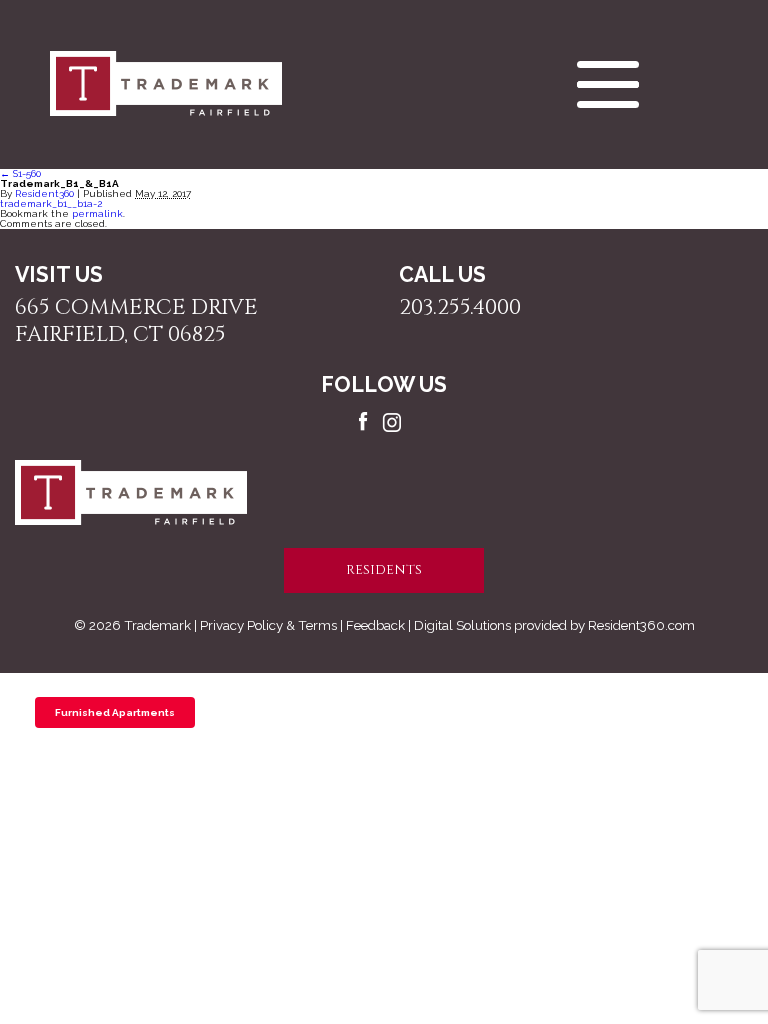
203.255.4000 (460, 307)
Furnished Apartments (115, 712)
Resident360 (44, 193)
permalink (97, 213)
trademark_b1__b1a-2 (51, 203)
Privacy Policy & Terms (268, 625)
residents (384, 570)
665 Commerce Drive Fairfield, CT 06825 (136, 321)
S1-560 (20, 173)
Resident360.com (641, 625)
